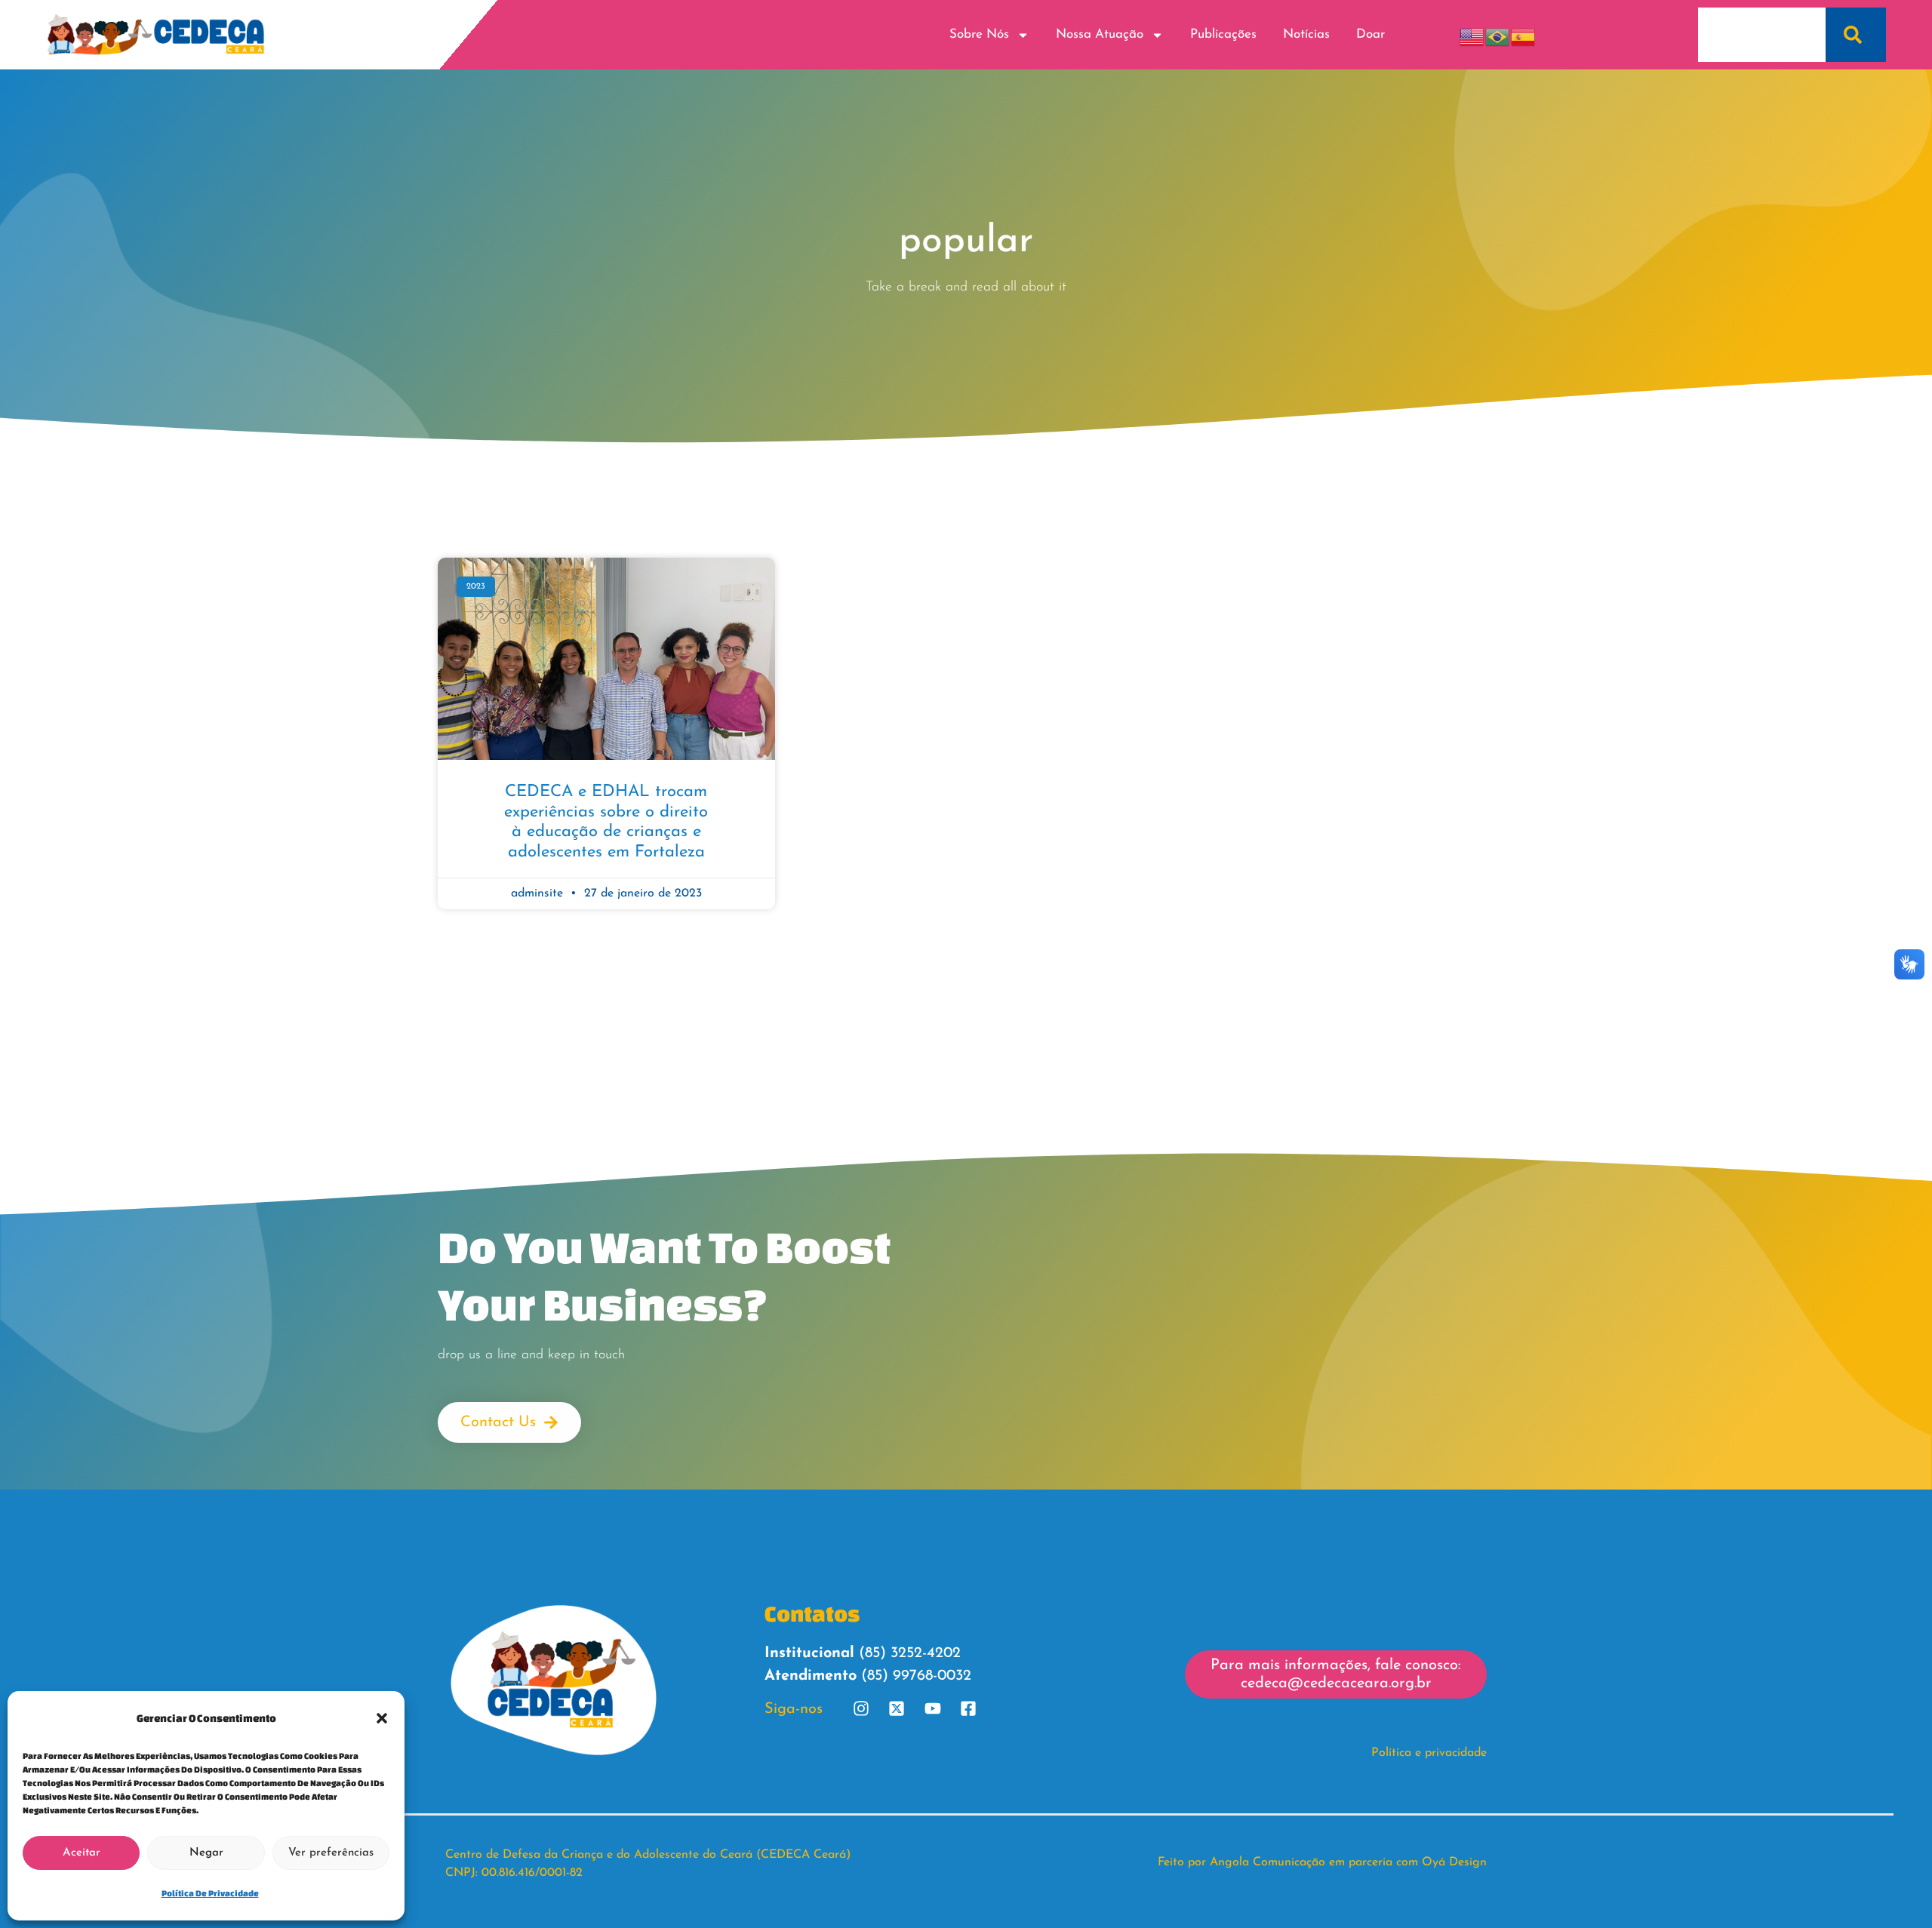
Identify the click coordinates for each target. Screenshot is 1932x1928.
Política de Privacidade (210, 1893)
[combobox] (1762, 35)
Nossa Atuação (1100, 34)
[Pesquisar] (1856, 35)
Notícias (1306, 34)
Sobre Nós (979, 34)
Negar (206, 1853)
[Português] (1498, 34)
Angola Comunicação (1267, 1862)
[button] (382, 1718)
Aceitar (82, 1853)
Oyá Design (1454, 1862)
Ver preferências (331, 1853)
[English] (1472, 34)
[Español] (1524, 34)
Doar (1371, 34)
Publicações (1223, 34)
